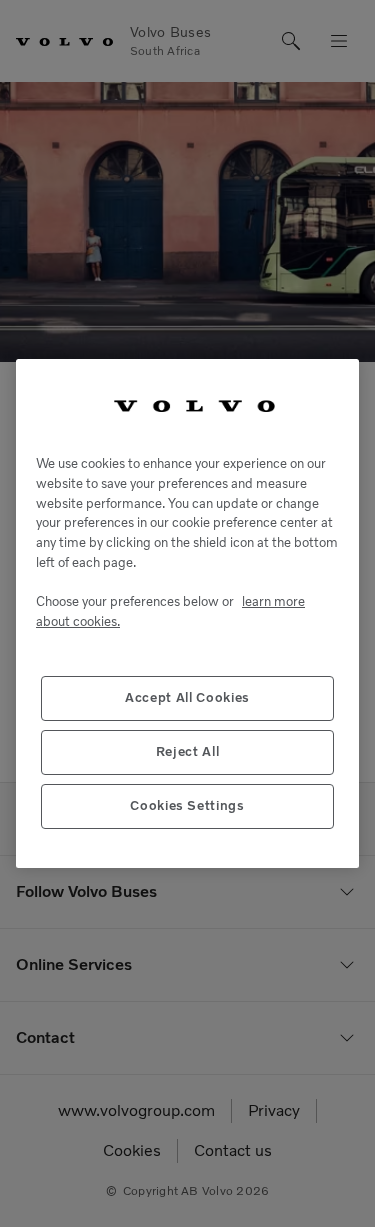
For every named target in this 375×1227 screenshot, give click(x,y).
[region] (187, 614)
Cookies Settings (187, 805)
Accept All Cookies (187, 697)
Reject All (188, 751)
